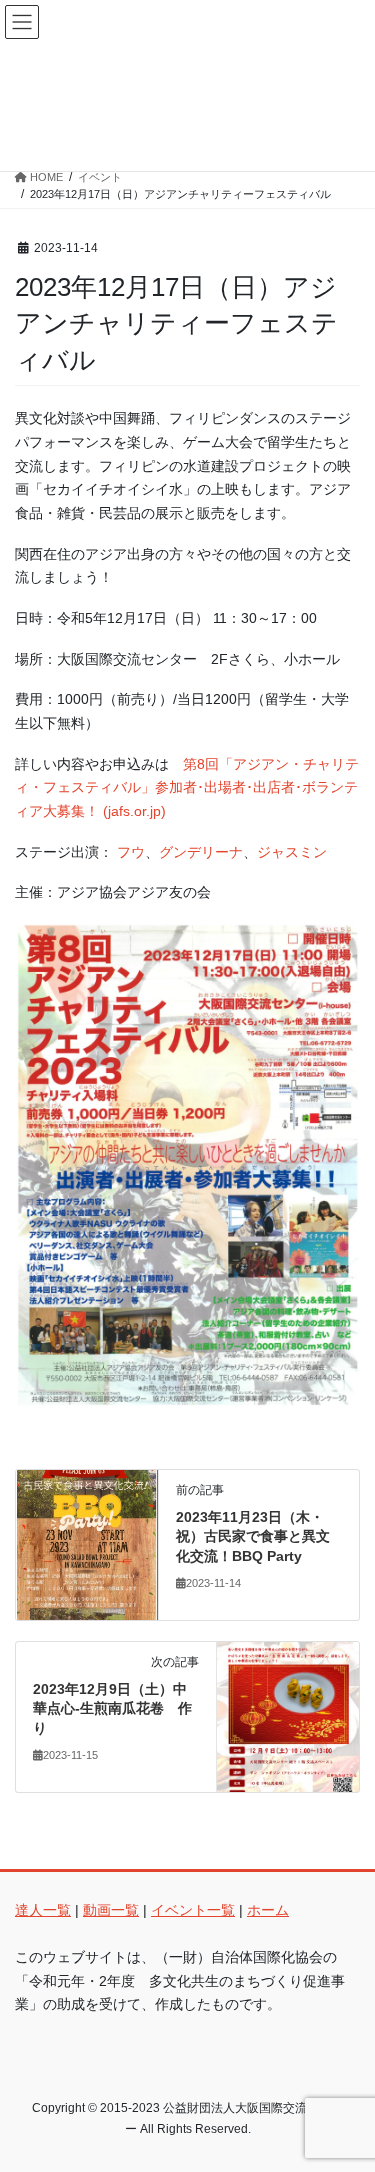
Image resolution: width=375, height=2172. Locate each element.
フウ (131, 852)
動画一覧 (111, 1910)
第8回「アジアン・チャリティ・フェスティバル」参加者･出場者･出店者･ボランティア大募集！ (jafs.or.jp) (187, 788)
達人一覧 (43, 1910)
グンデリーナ (201, 852)
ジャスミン (292, 852)
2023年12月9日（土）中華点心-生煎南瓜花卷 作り (112, 1708)
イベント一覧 (193, 1910)
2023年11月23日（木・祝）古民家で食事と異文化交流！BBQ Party (253, 1536)
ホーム (268, 1910)
